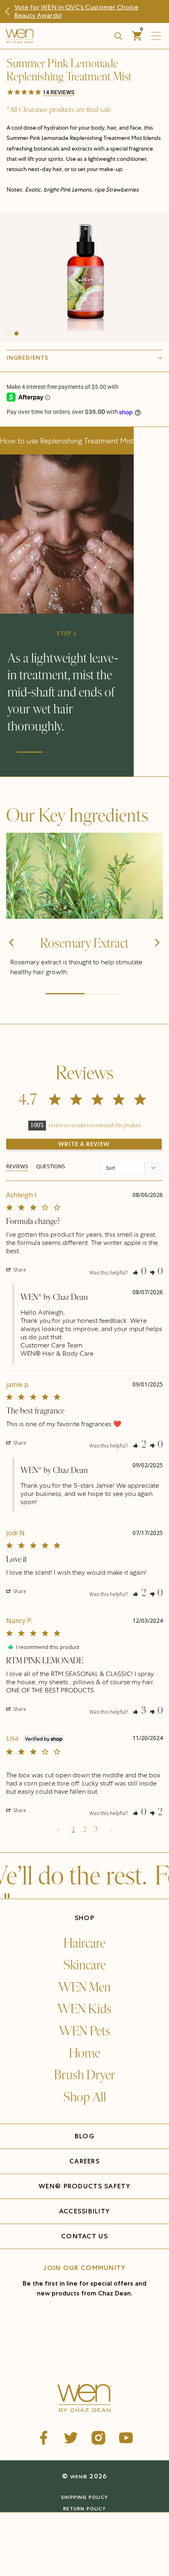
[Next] (157, 957)
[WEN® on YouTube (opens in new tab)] (126, 2438)
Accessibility (85, 2211)
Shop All (85, 2097)
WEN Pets (85, 2031)
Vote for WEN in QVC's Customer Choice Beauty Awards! (76, 11)
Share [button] (19, 1270)
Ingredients (27, 358)
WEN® (79, 2477)
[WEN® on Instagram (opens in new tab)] (98, 2438)
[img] (84, 876)
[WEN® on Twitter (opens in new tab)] (71, 2438)
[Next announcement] (158, 11)
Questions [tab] (51, 1166)
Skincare (84, 1965)
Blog (84, 2136)
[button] (84, 93)
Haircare (84, 1943)
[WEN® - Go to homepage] (85, 2399)
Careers (84, 2161)
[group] (84, 277)
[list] (84, 277)
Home (84, 2053)
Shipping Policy (84, 2497)
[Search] (118, 36)
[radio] (42, 2522)
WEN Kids (84, 2009)
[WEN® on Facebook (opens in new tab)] (43, 2438)
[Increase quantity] (55, 2541)
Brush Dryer (85, 2075)
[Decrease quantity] (13, 2541)
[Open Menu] (158, 36)
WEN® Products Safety (84, 2186)
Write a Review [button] (84, 1144)
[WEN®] (48, 36)
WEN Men (84, 1987)
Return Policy (84, 2509)
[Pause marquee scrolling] (7, 1897)
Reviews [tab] (17, 1166)
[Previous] (12, 957)
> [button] (111, 1829)
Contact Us (84, 2236)
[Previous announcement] (11, 11)
